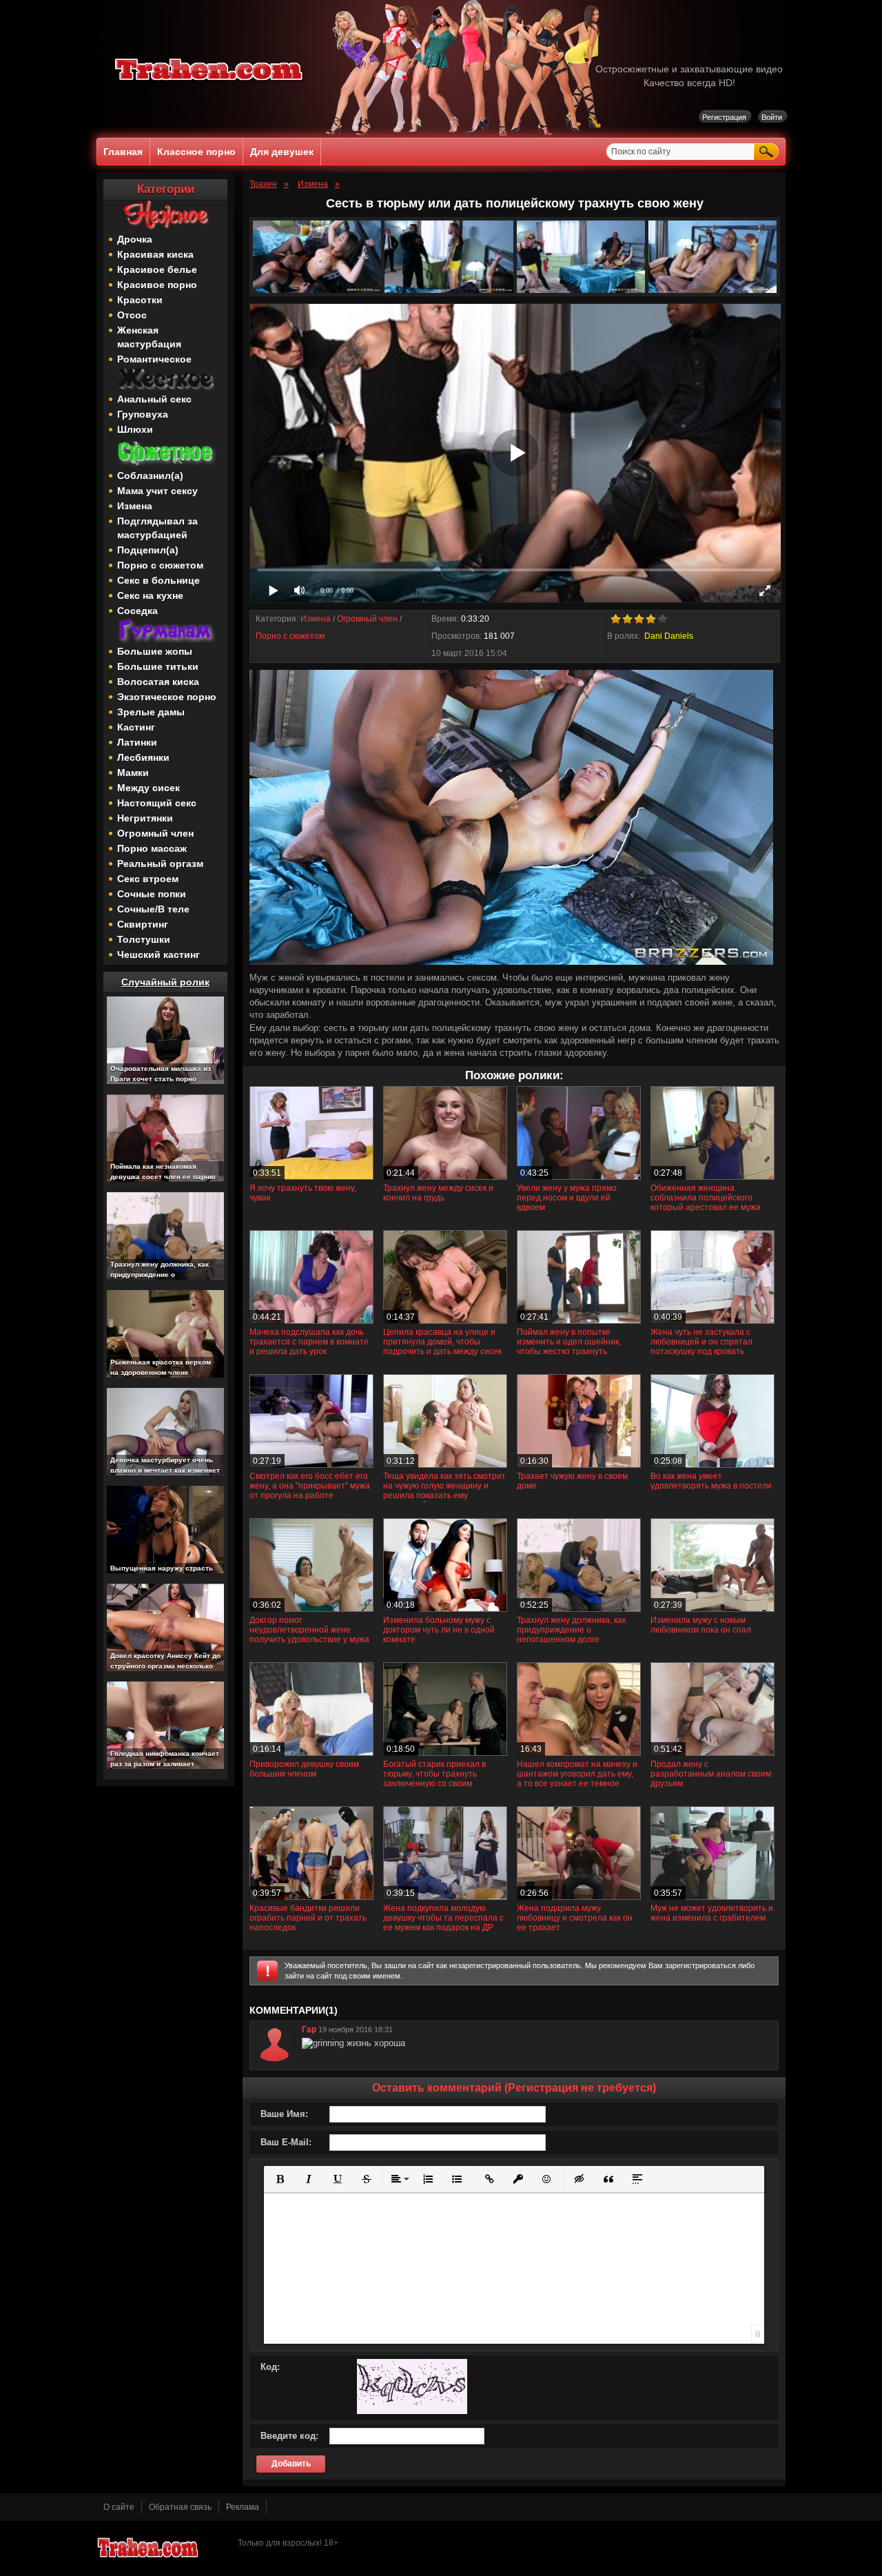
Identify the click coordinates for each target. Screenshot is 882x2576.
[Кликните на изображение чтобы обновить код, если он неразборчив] (412, 2411)
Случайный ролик (165, 982)
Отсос (132, 315)
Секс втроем (148, 879)
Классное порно (196, 152)
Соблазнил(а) (150, 476)
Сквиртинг (143, 924)
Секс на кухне (150, 595)
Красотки (140, 300)
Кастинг (136, 727)
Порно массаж (152, 848)
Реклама (243, 2507)
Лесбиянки (143, 757)
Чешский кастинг (158, 954)
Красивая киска (155, 254)
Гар (309, 2030)
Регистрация (724, 117)
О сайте (119, 2507)
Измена (135, 506)
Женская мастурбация (149, 337)
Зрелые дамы (151, 712)
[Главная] (209, 83)
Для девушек (282, 152)
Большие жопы (155, 651)
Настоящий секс (157, 803)
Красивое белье (157, 269)
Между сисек (148, 788)
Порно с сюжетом (160, 565)
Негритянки (145, 818)
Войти (772, 117)
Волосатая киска (158, 682)
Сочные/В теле (153, 909)
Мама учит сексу (157, 491)
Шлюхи (135, 429)
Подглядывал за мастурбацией (157, 528)
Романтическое (154, 359)
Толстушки (144, 939)
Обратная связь (180, 2507)
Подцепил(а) (148, 550)
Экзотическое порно (167, 697)
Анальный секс (154, 399)
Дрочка (135, 239)
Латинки (137, 742)
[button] (280, 2179)
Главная (123, 152)
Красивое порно (157, 285)
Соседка (137, 611)
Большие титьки (158, 666)
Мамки (133, 773)
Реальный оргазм (160, 863)
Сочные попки (152, 894)
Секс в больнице (158, 580)
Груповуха (143, 414)
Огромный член (155, 833)
